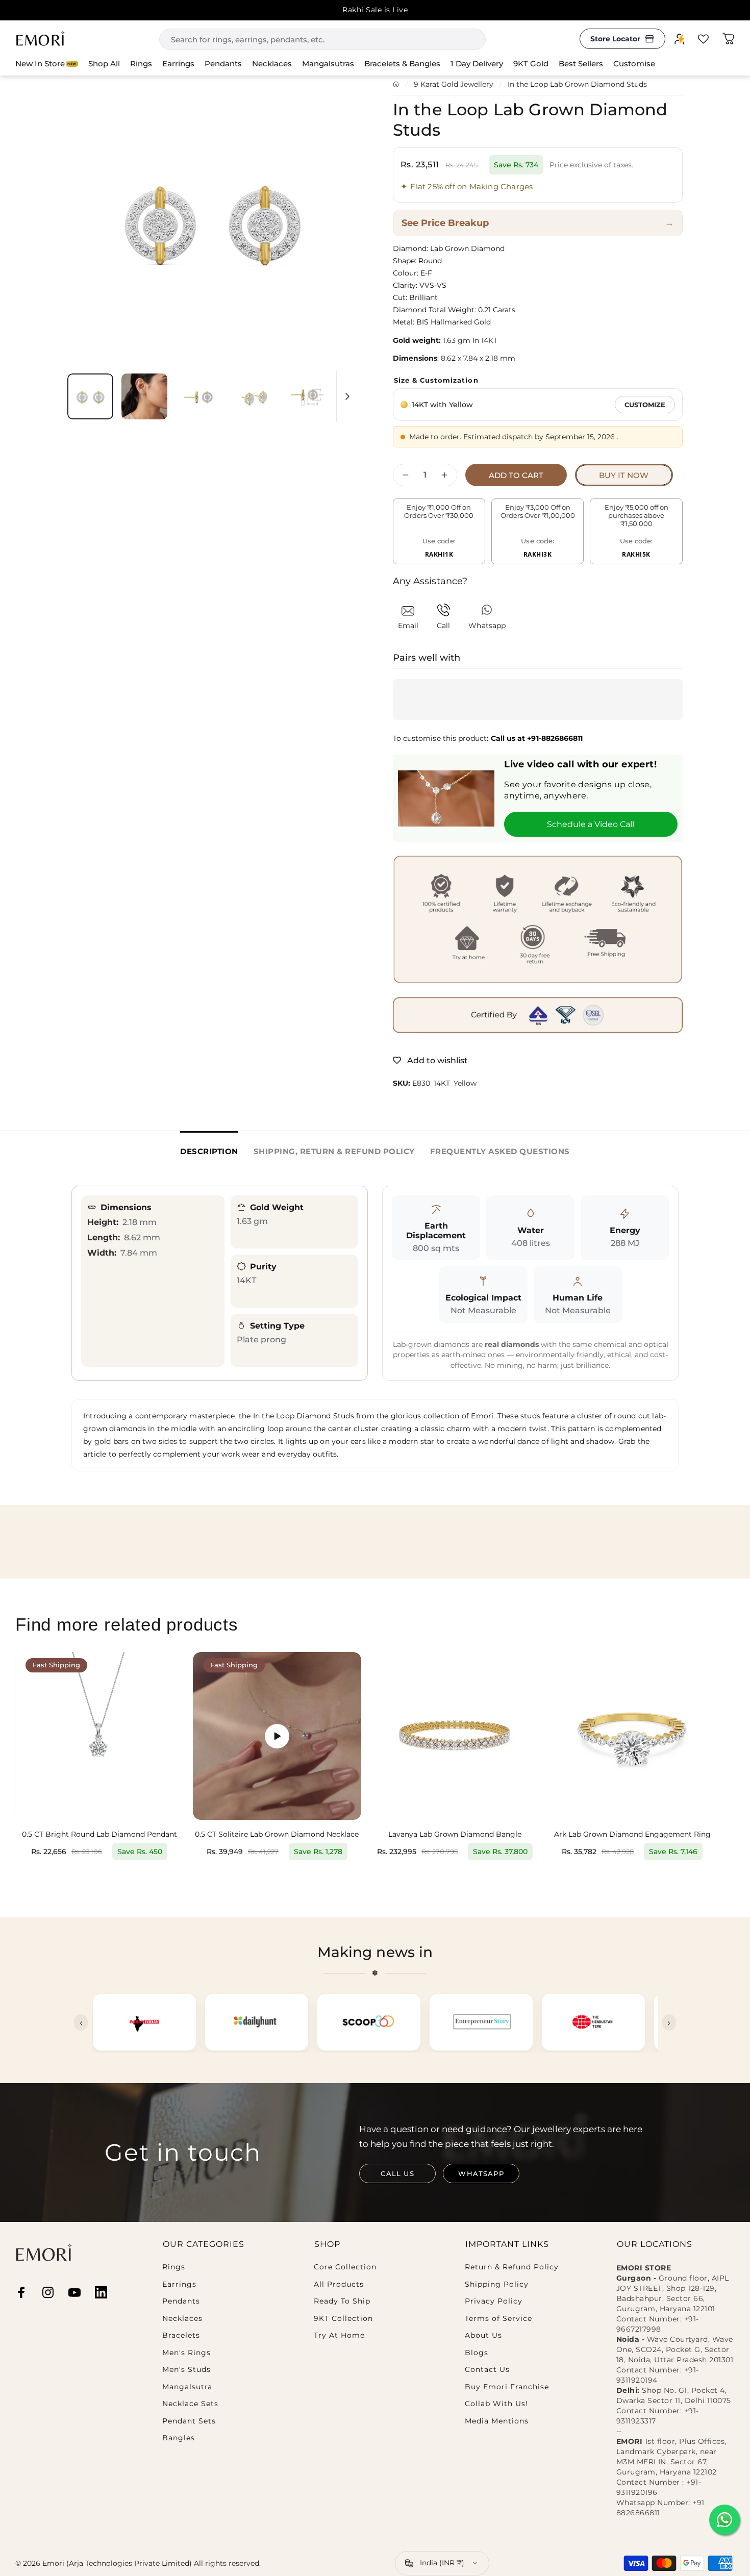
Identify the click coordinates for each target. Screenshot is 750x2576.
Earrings (179, 2284)
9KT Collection (343, 2319)
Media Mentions (497, 2421)
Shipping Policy (497, 2284)
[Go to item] (90, 396)
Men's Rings (186, 2353)
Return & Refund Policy (512, 2267)
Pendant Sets (189, 2421)
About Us (483, 2335)
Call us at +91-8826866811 (537, 738)
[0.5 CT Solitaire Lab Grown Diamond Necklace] (277, 1736)
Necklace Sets (190, 2404)
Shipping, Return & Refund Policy (334, 1151)
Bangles (179, 2438)
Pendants (181, 2301)
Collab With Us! (496, 2404)
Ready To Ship (342, 2301)
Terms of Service (498, 2319)
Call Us (397, 2173)
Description (209, 1151)
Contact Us (487, 2370)
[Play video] (277, 1736)
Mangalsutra (187, 2387)
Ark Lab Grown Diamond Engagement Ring (632, 1834)
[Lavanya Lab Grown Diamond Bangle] (455, 1736)
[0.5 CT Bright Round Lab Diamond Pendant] (99, 1736)
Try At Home (339, 2335)
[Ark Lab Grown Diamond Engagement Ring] (632, 1736)
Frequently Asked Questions (500, 1151)
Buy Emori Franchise (507, 2387)
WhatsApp (481, 2173)
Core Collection (345, 2267)
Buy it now (624, 475)
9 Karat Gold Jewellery (454, 84)
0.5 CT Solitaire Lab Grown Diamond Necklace (277, 1834)
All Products (339, 2284)
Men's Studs (186, 2370)
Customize (645, 405)
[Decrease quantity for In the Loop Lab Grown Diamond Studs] (403, 475)
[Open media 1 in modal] (212, 220)
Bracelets (181, 2335)
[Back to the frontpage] (396, 84)
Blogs (477, 2353)
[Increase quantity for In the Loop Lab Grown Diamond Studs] (447, 475)
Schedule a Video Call (591, 824)
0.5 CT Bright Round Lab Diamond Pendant (99, 1834)
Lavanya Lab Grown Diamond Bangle (455, 1834)
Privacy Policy (494, 2301)
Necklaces (182, 2319)
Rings (174, 2267)
